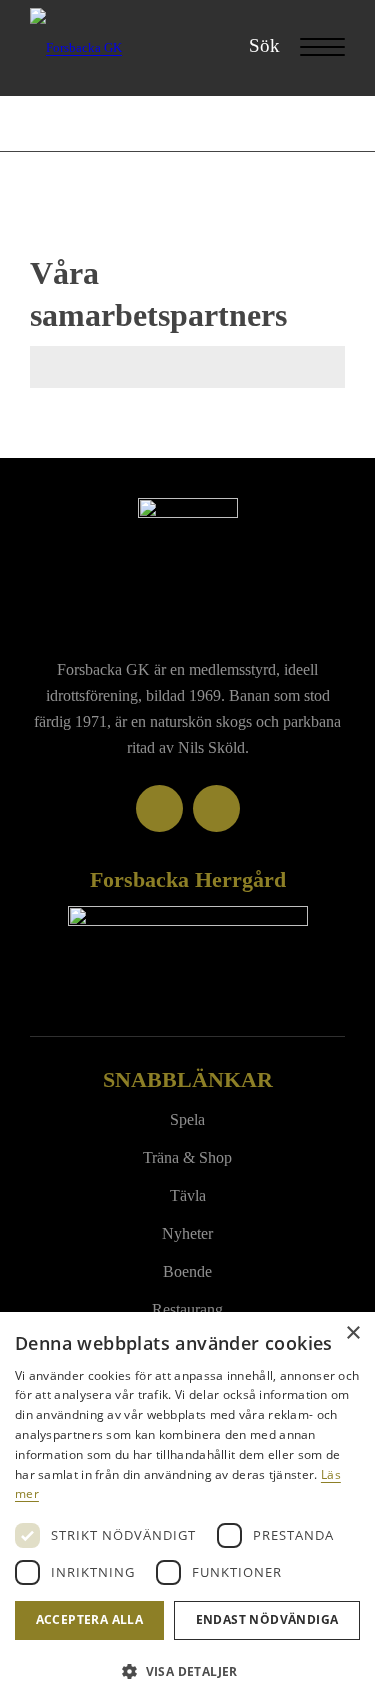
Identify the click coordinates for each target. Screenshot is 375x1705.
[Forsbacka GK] (156, 48)
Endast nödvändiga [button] (267, 1619)
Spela (187, 1119)
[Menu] (312, 48)
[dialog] (187, 1508)
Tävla (188, 1195)
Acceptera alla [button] (90, 1619)
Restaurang (187, 1309)
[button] (187, 1671)
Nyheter (187, 1233)
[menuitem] (254, 46)
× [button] (352, 1333)
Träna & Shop (187, 1157)
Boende (187, 1271)
